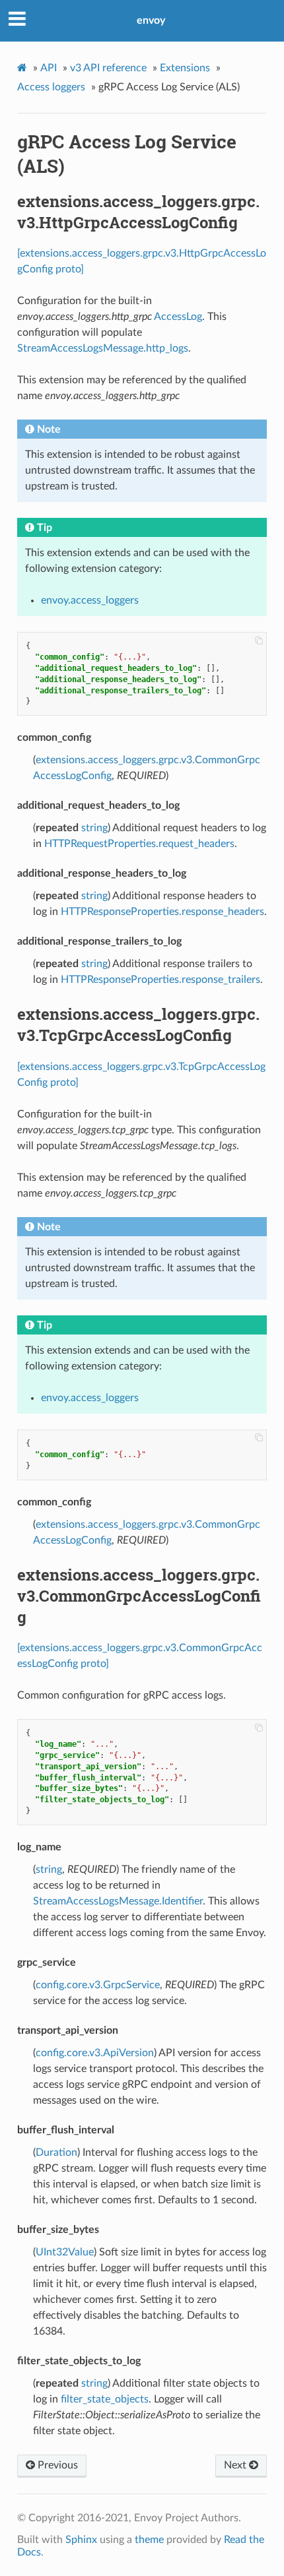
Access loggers (51, 87)
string (94, 828)
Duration (56, 2152)
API (49, 68)
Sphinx (81, 2540)
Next (236, 2465)
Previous (56, 2465)
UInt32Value (65, 2252)
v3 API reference (108, 68)
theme (149, 2540)
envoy (151, 20)
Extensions (185, 68)
